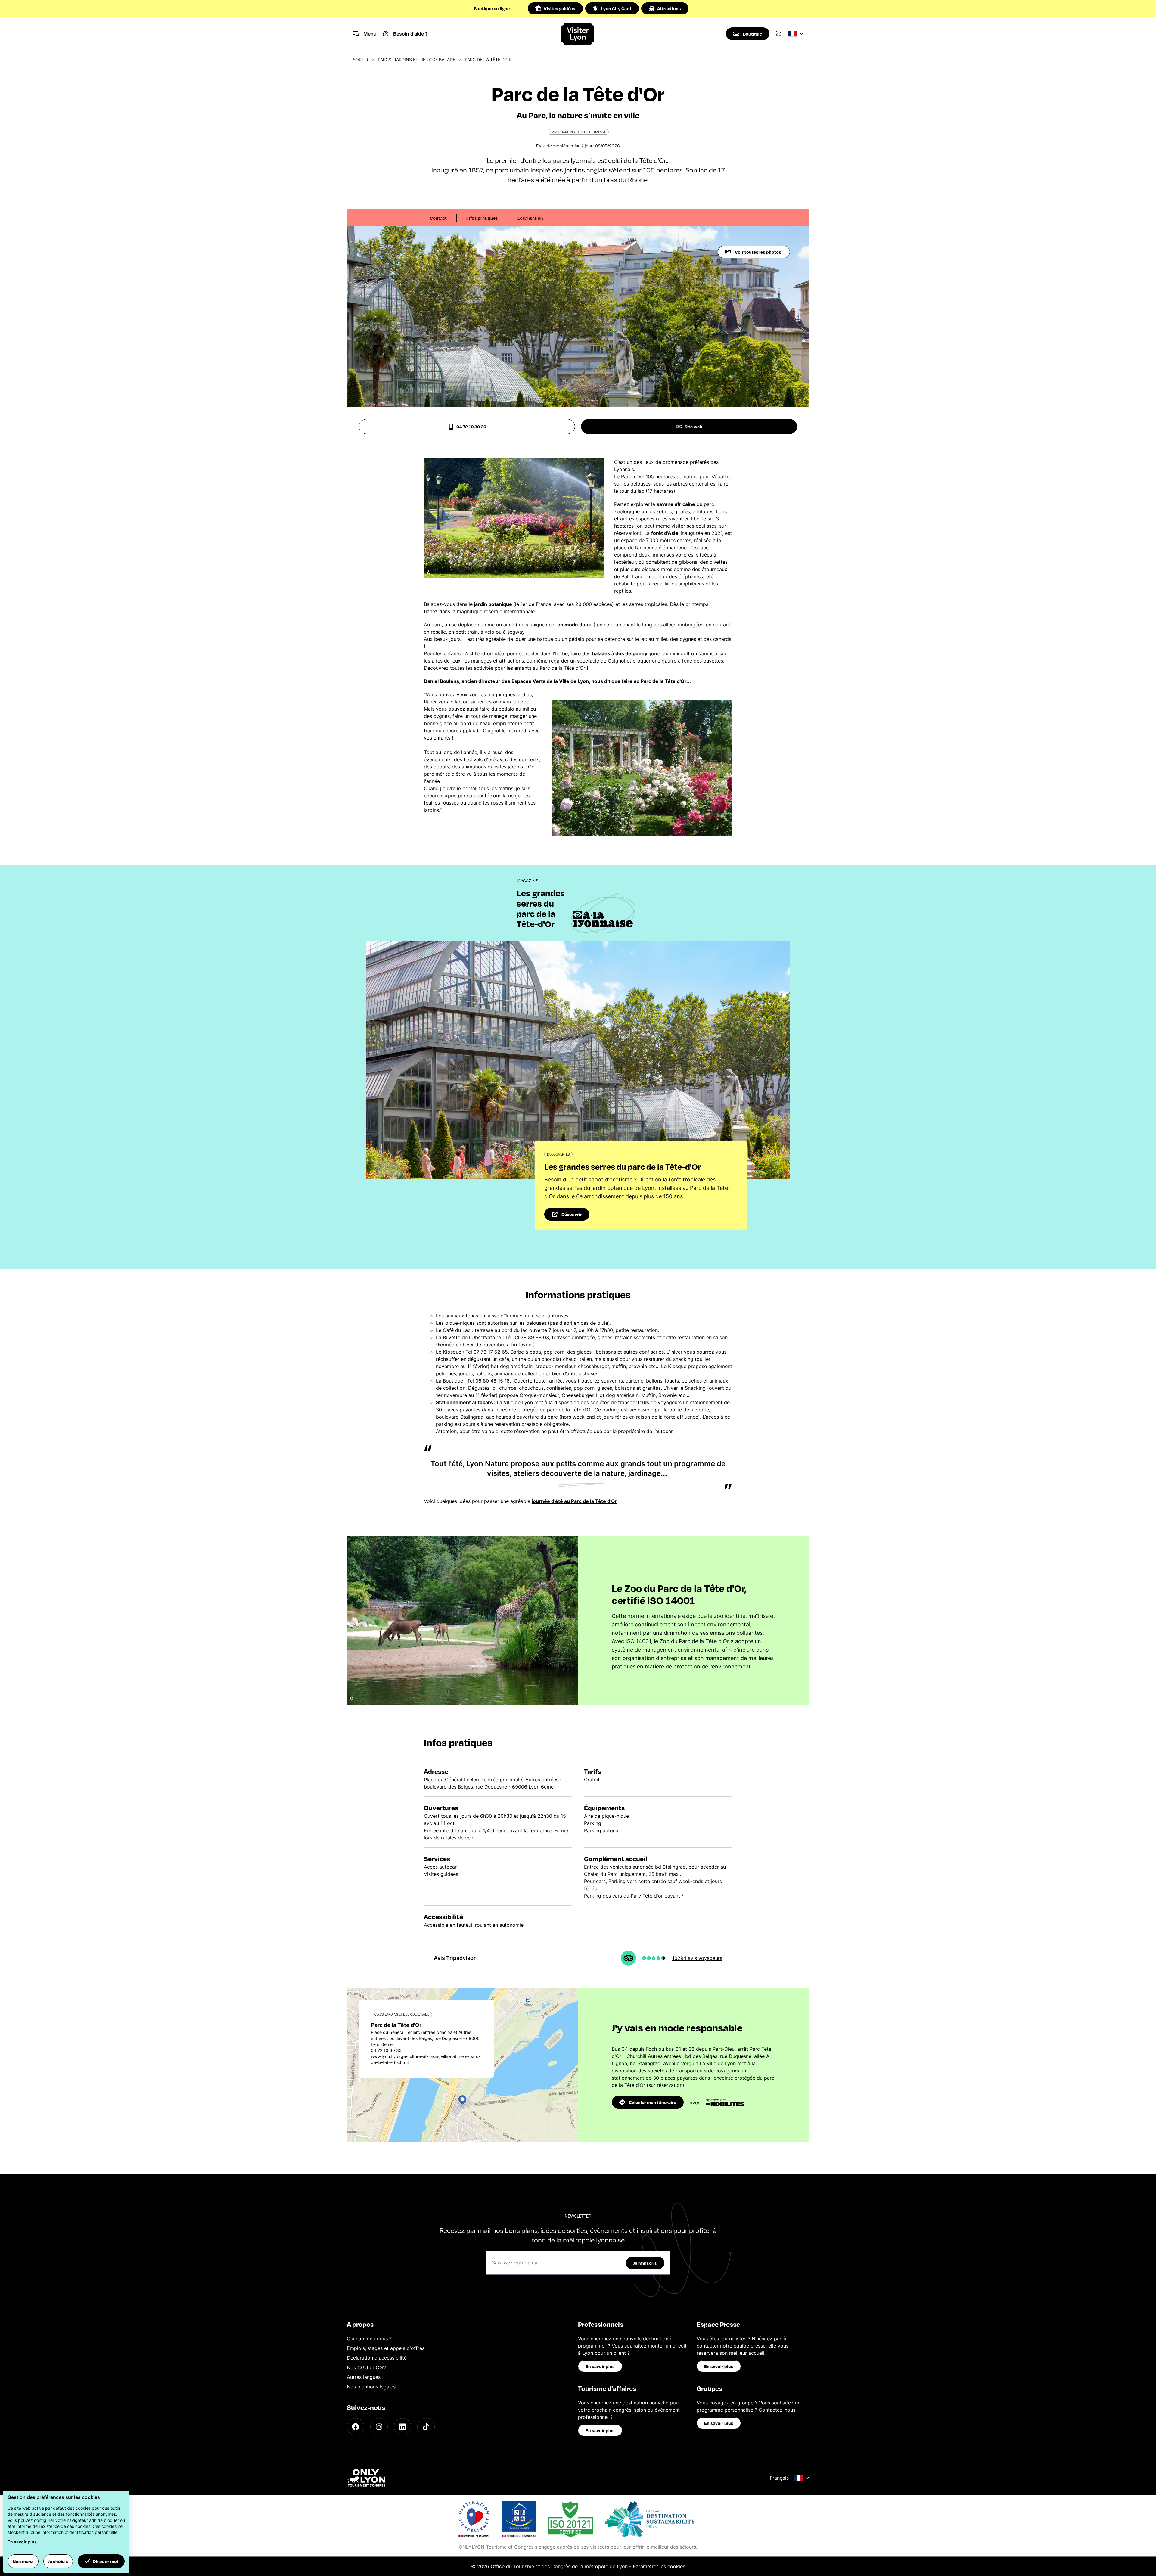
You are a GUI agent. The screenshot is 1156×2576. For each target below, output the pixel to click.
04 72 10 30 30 (471, 427)
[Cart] (778, 34)
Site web (693, 427)
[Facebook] (356, 2427)
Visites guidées (559, 8)
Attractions (669, 8)
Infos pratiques (482, 218)
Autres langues (364, 2377)
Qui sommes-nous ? (369, 2339)
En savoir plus (600, 2366)
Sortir (360, 59)
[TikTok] (426, 2427)
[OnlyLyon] (366, 2478)
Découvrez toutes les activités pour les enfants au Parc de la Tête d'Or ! (506, 668)
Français (779, 2478)
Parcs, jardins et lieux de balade (416, 59)
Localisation (530, 218)
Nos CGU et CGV (367, 2367)
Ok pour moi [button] (105, 2561)
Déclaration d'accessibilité (377, 2358)
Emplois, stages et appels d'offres (386, 2348)
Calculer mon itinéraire (653, 2102)
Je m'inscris (645, 2263)
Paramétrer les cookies (659, 2566)
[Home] (578, 34)
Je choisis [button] (58, 2561)
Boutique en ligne (492, 8)
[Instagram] (379, 2427)
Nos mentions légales (371, 2387)
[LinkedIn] (402, 2427)
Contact (438, 218)
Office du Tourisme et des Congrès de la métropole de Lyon (559, 2566)
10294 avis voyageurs (697, 1958)
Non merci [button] (23, 2561)
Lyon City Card (616, 8)
